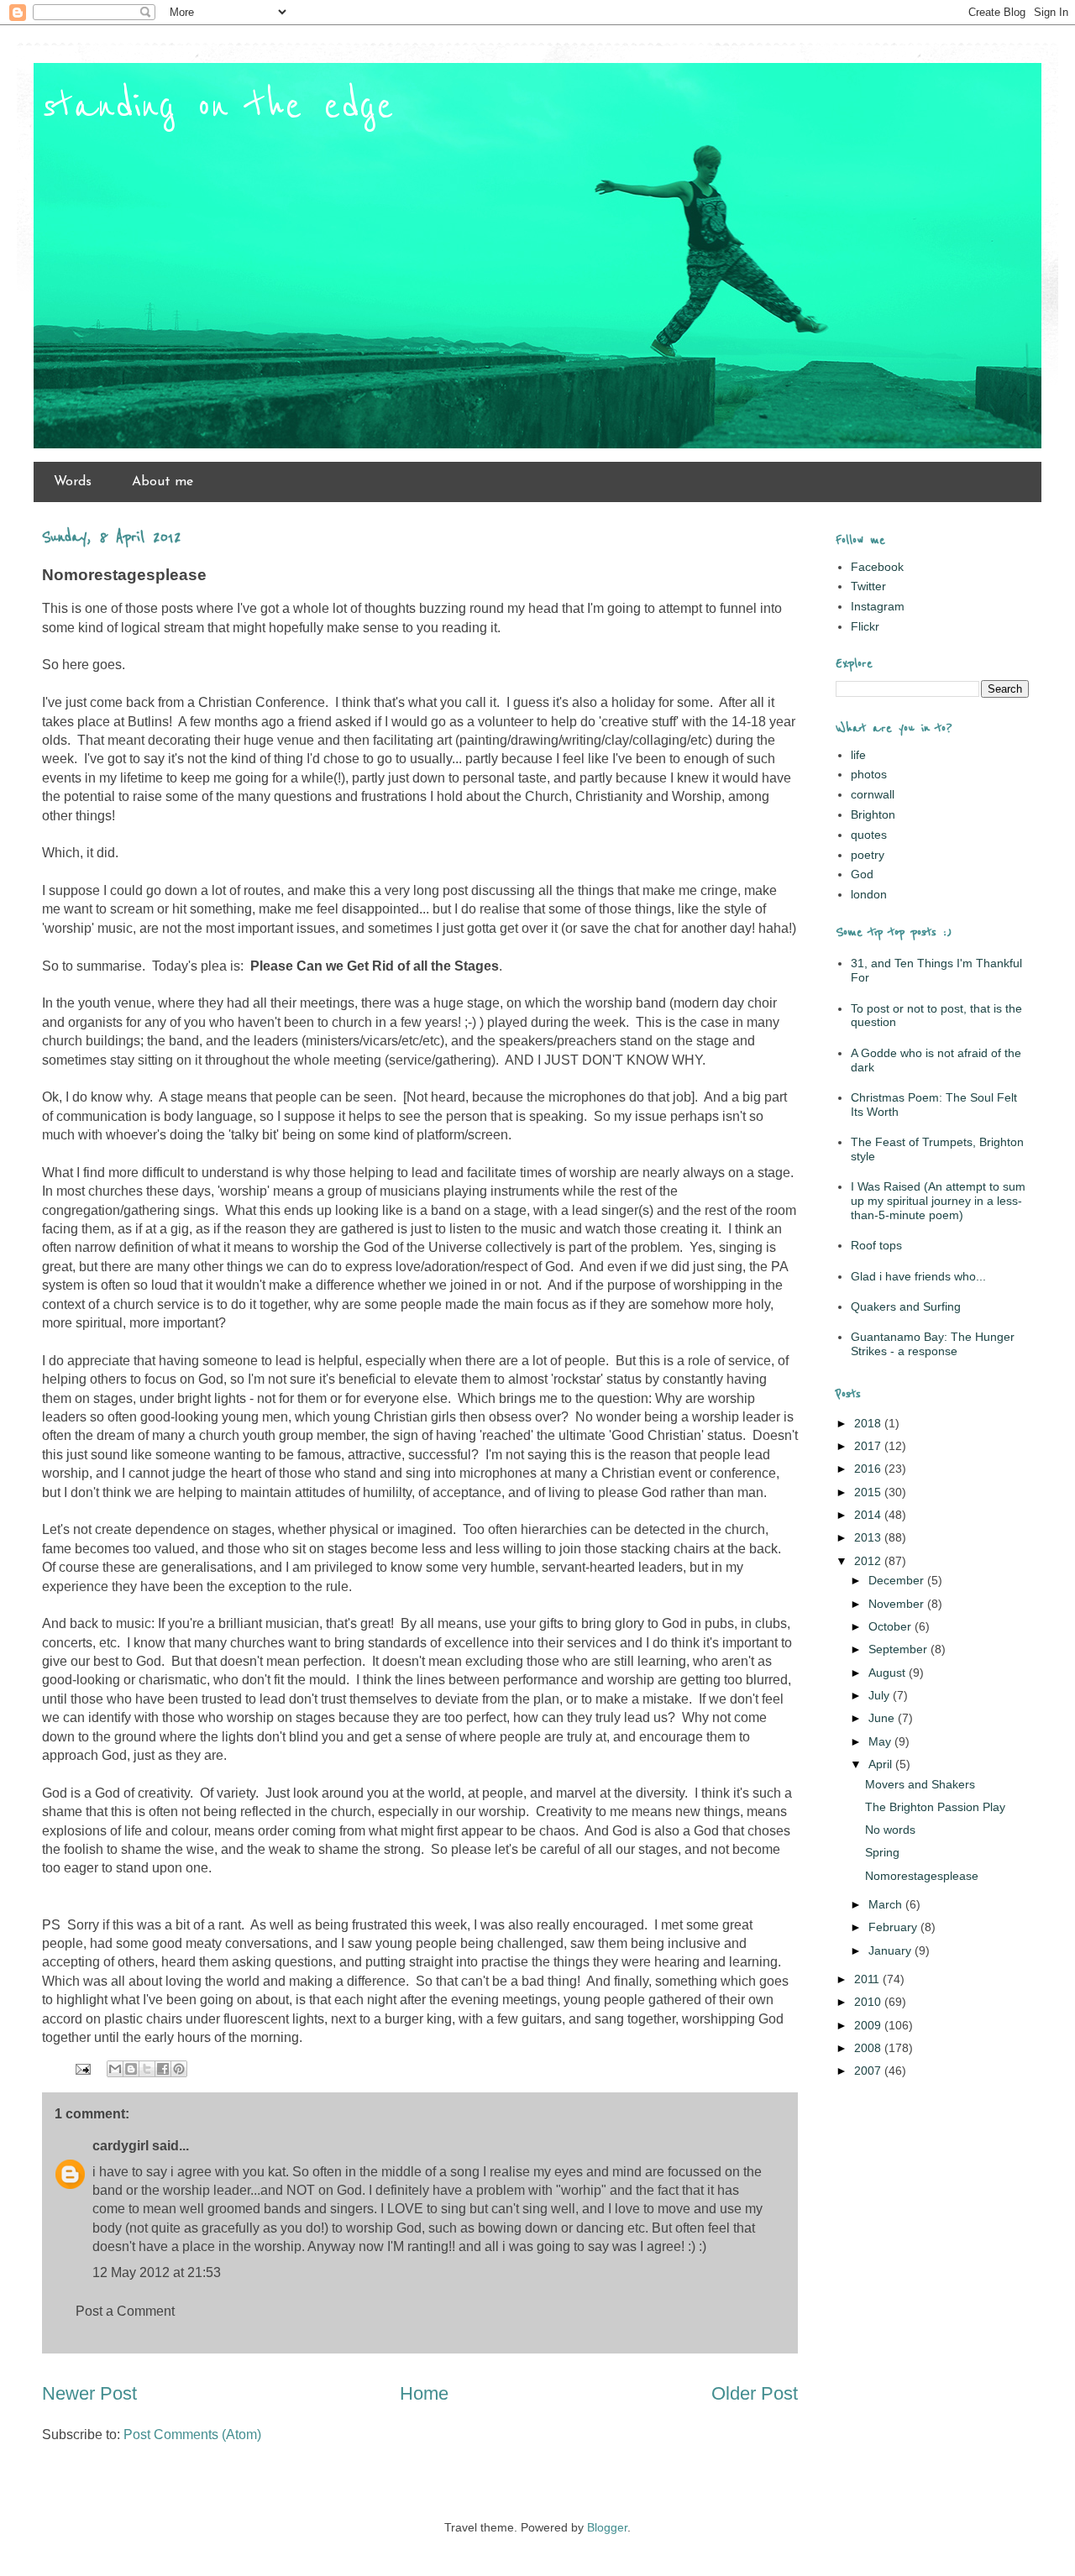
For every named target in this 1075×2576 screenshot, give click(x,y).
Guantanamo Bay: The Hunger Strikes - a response (933, 1344)
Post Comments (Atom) (192, 2435)
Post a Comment (125, 2311)
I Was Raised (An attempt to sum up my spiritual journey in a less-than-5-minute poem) (938, 1201)
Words (73, 482)
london (869, 894)
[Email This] (115, 2069)
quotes (869, 835)
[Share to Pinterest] (179, 2069)
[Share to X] (147, 2069)
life (858, 755)
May (881, 1741)
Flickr (865, 626)
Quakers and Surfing (906, 1306)
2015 (869, 1492)
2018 (869, 1423)
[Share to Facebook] (163, 2069)
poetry (868, 855)
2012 (869, 1561)
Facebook (877, 567)
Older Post (755, 2393)
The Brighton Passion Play (935, 1807)
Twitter (868, 586)
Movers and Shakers (920, 1784)
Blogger (607, 2527)
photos (869, 774)
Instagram (878, 606)
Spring (882, 1852)
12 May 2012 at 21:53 (157, 2272)
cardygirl (121, 2146)
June (883, 1718)
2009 (869, 2025)
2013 (869, 1537)
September (899, 1649)
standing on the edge (218, 107)
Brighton (873, 814)
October (891, 1626)
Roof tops (876, 1245)
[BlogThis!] (131, 2069)
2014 (869, 1515)
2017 (869, 1446)
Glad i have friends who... (918, 1276)
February (894, 1927)
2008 (869, 2048)
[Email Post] (81, 2068)
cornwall (873, 794)
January (891, 1950)
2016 (869, 1469)
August (889, 1673)
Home (424, 2393)
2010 (869, 2002)
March (887, 1904)
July (881, 1695)
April (882, 1764)
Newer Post (89, 2393)
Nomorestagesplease (922, 1876)
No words (890, 1830)
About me (163, 482)
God (862, 874)
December (898, 1580)
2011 (868, 1979)
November (898, 1604)
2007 (869, 2071)
